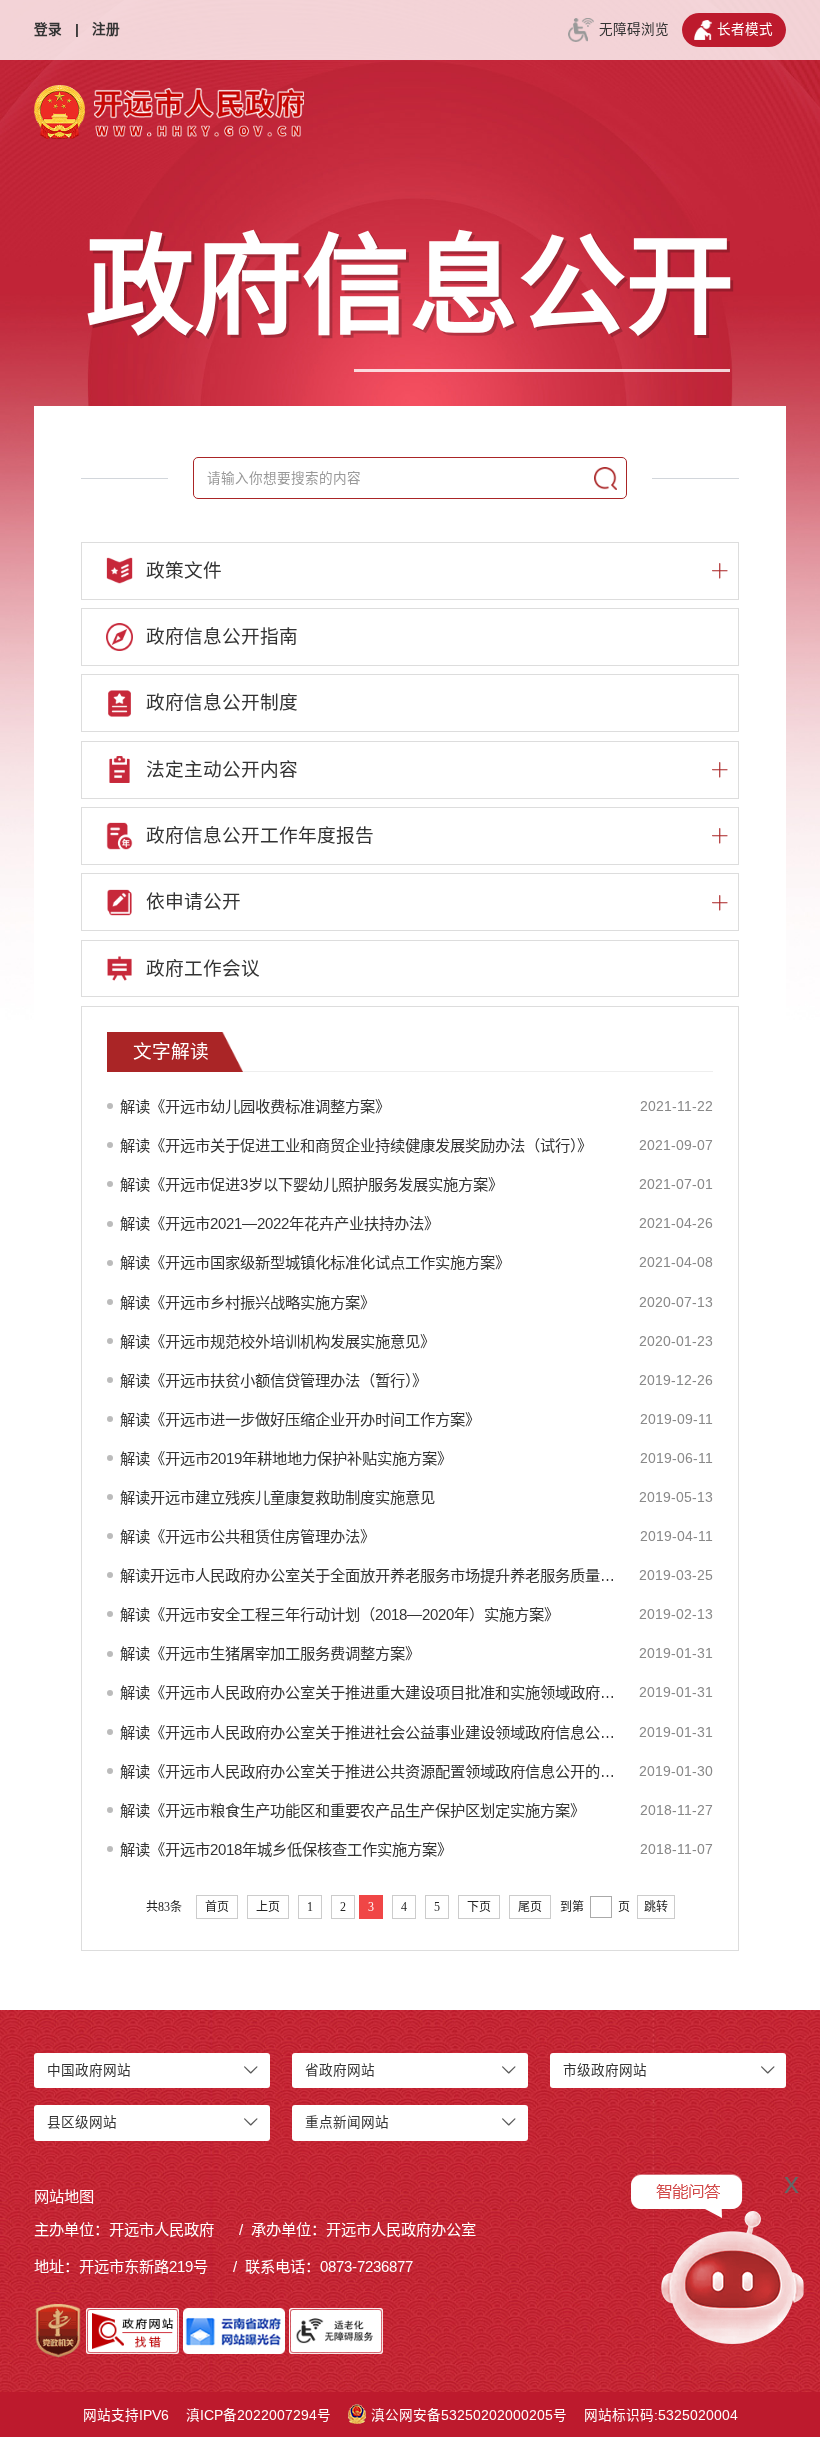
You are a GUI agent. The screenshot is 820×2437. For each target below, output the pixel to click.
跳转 (656, 1907)
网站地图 (64, 2196)
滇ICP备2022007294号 (258, 2415)
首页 (217, 1907)
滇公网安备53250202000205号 (469, 2415)
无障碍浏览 (634, 29)
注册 (106, 29)
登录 (48, 29)
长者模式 (745, 29)
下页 (479, 1907)
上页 (268, 1907)
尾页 (530, 1907)
